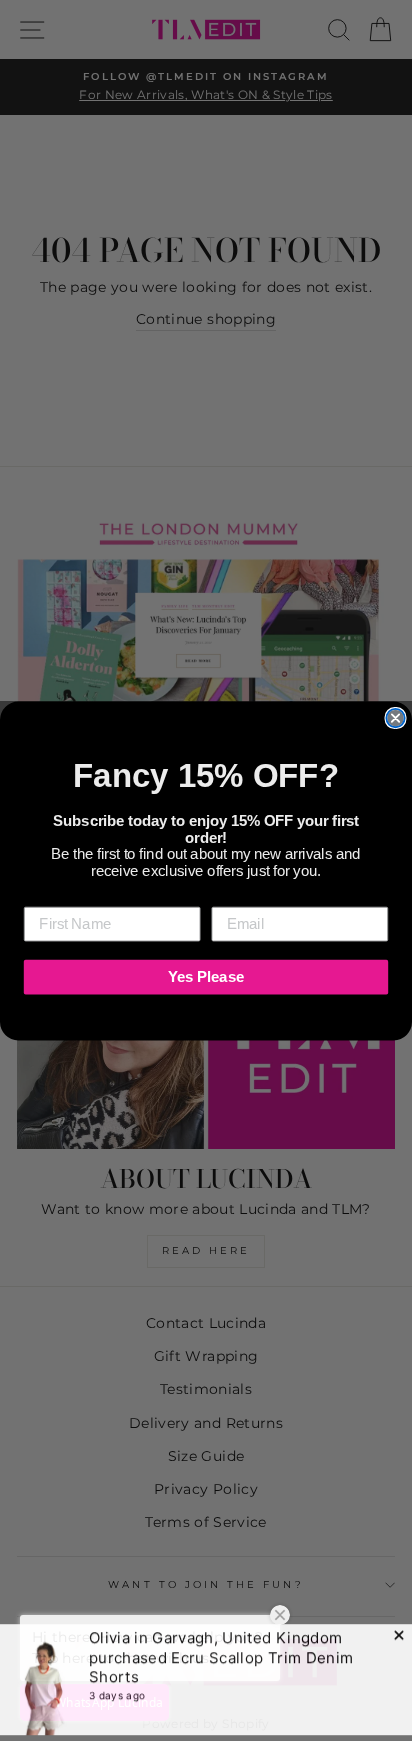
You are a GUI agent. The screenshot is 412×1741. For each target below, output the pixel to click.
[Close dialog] (395, 717)
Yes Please (206, 976)
